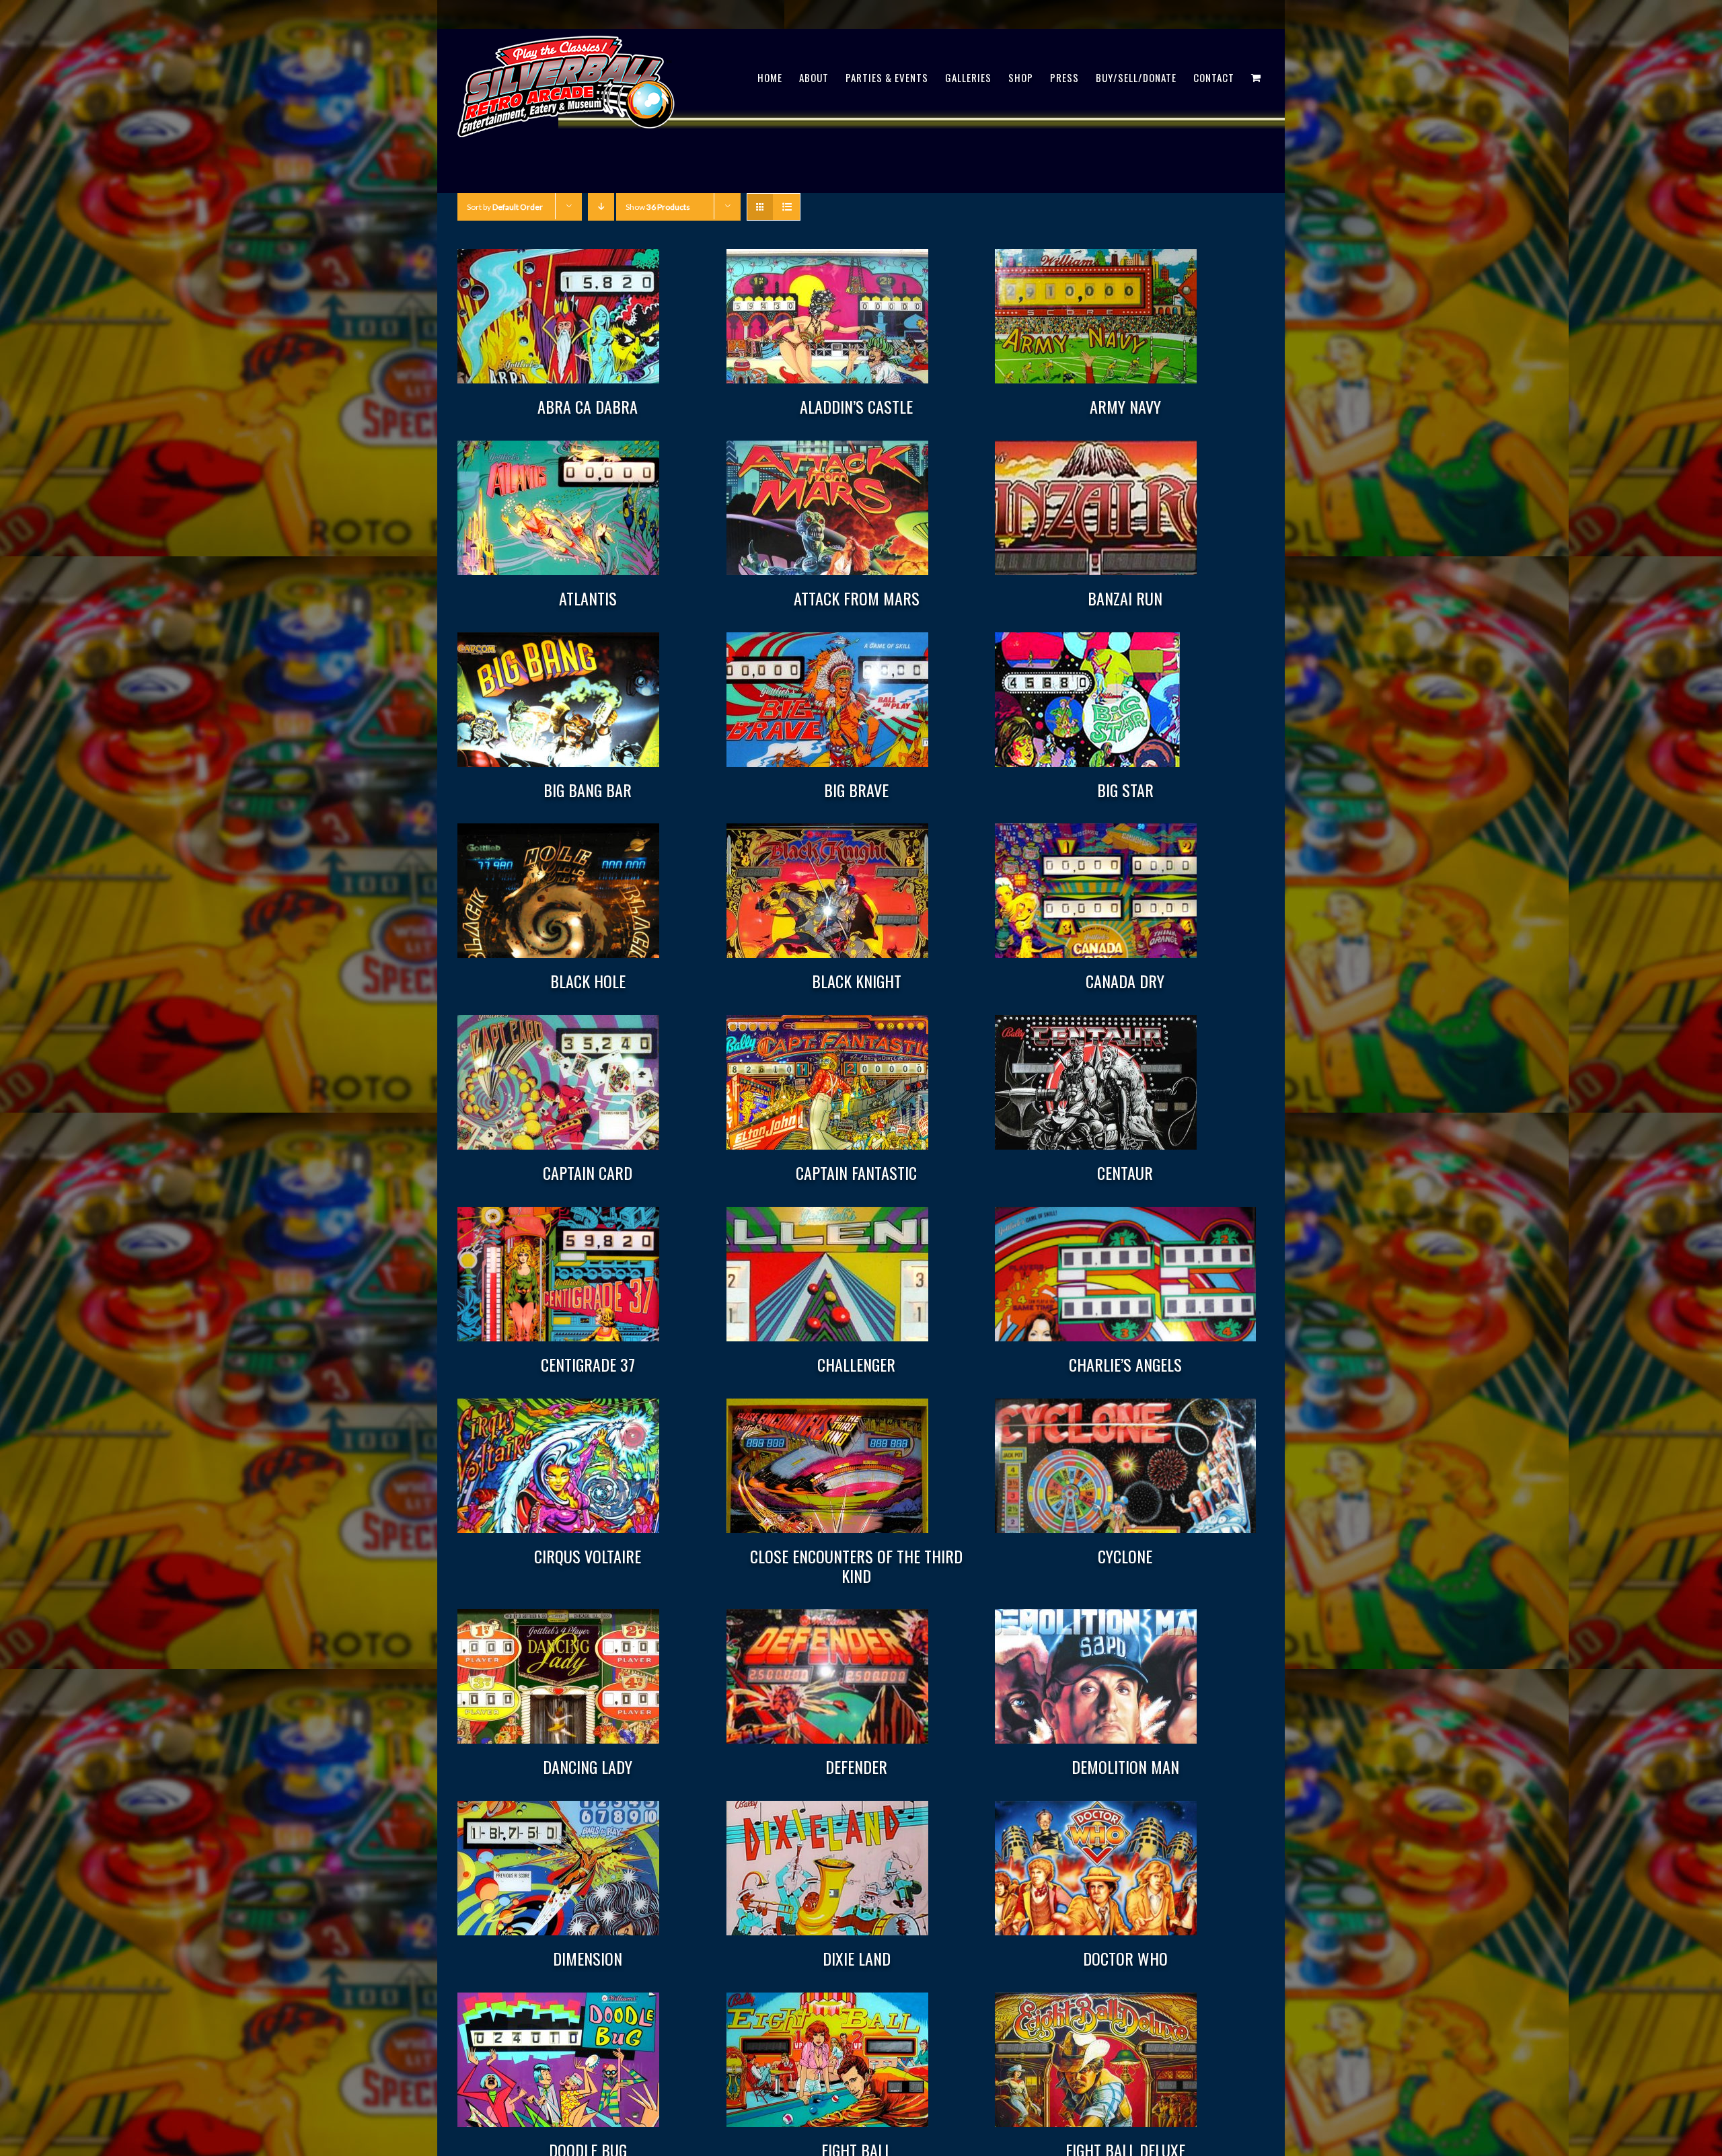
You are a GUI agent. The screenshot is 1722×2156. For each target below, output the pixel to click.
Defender (856, 1767)
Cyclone (1125, 1556)
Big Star (1125, 790)
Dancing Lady (588, 1767)
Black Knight (857, 981)
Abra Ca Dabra (588, 406)
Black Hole (588, 981)
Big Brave (856, 790)
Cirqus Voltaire (588, 1556)
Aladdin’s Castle (856, 406)
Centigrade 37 (588, 1364)
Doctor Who (1125, 1958)
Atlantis (588, 598)
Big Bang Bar (588, 790)
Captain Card (588, 1173)
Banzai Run (1125, 598)
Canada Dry (1125, 981)
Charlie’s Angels (1125, 1364)
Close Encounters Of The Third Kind (856, 1566)
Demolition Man (1125, 1767)
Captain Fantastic (856, 1173)
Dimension (588, 1958)
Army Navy (1125, 406)
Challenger (856, 1364)
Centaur (1125, 1173)
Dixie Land (857, 1958)
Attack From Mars (857, 598)
